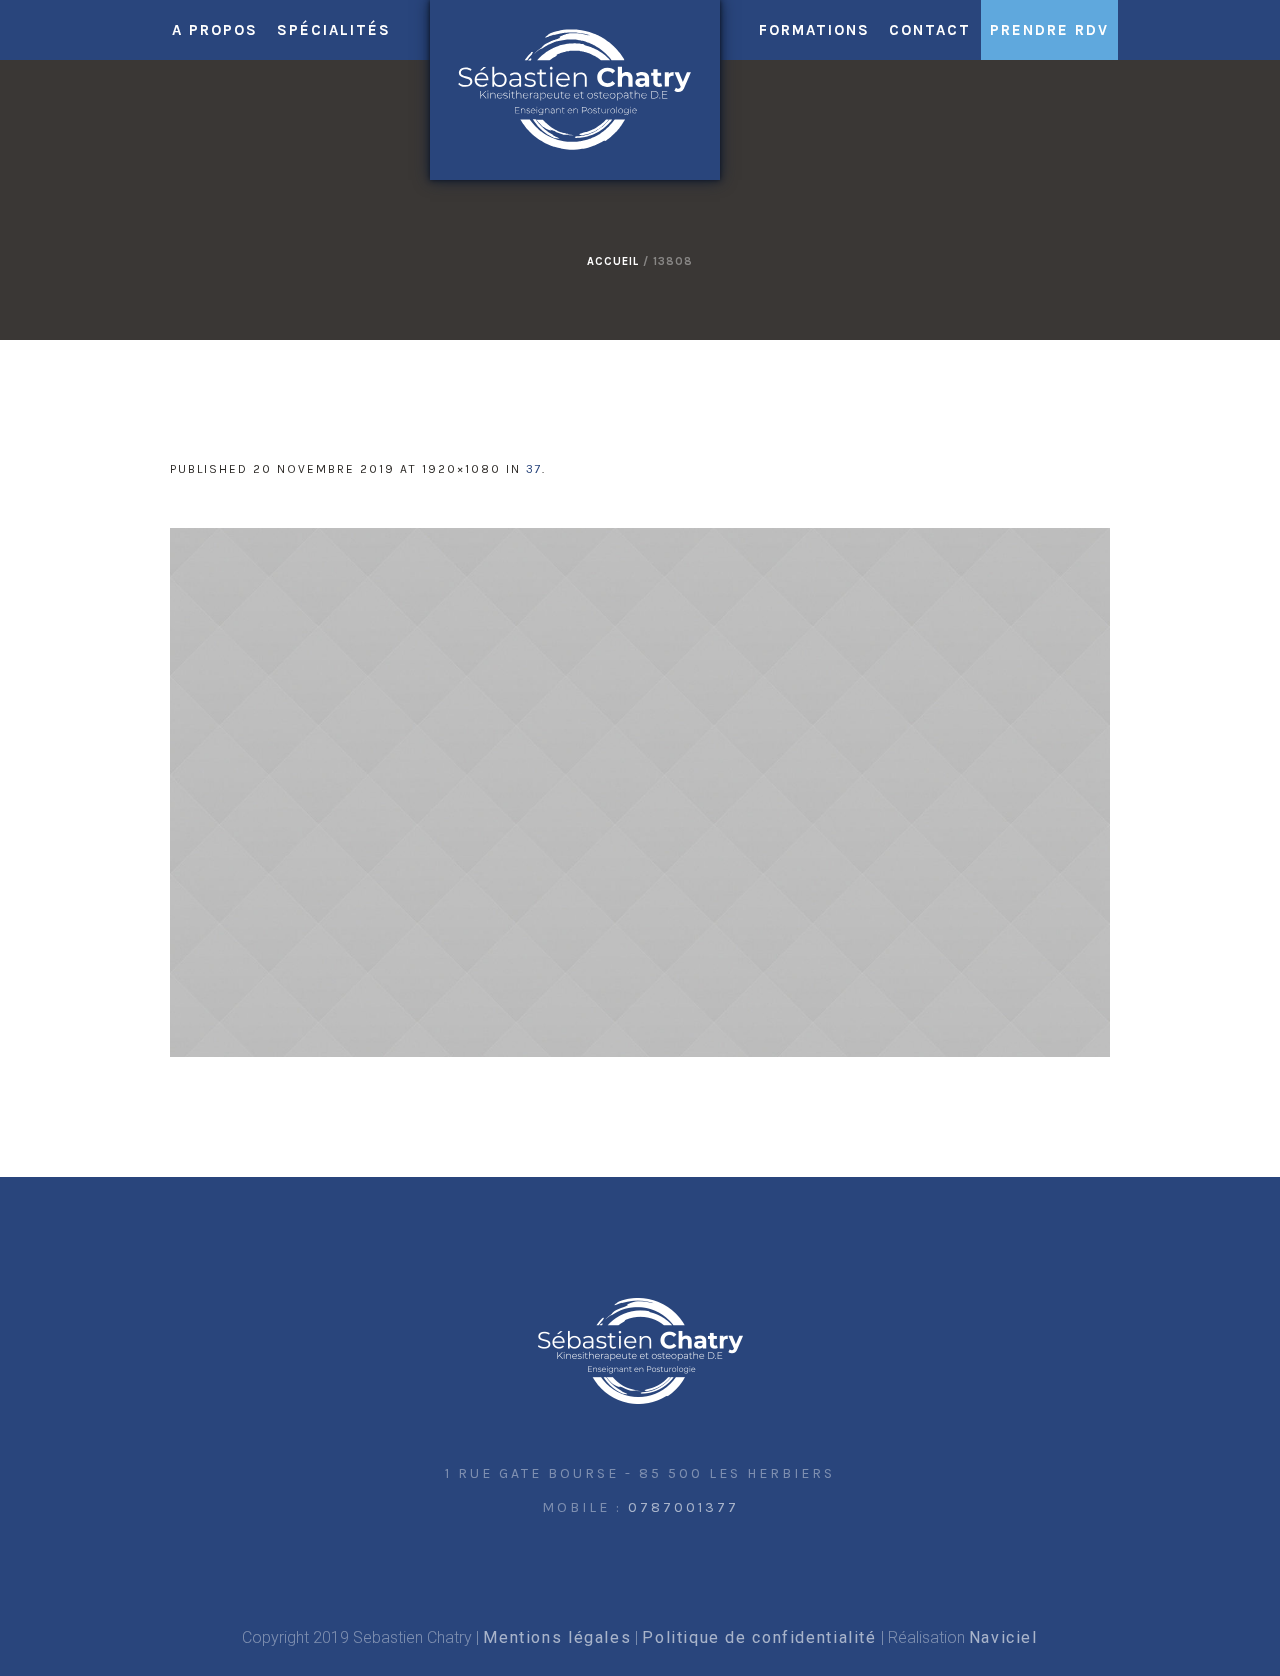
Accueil (613, 261)
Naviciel (1003, 1637)
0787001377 (683, 1507)
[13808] (640, 792)
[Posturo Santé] (640, 1352)
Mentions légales (557, 1637)
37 (534, 469)
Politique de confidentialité (759, 1637)
